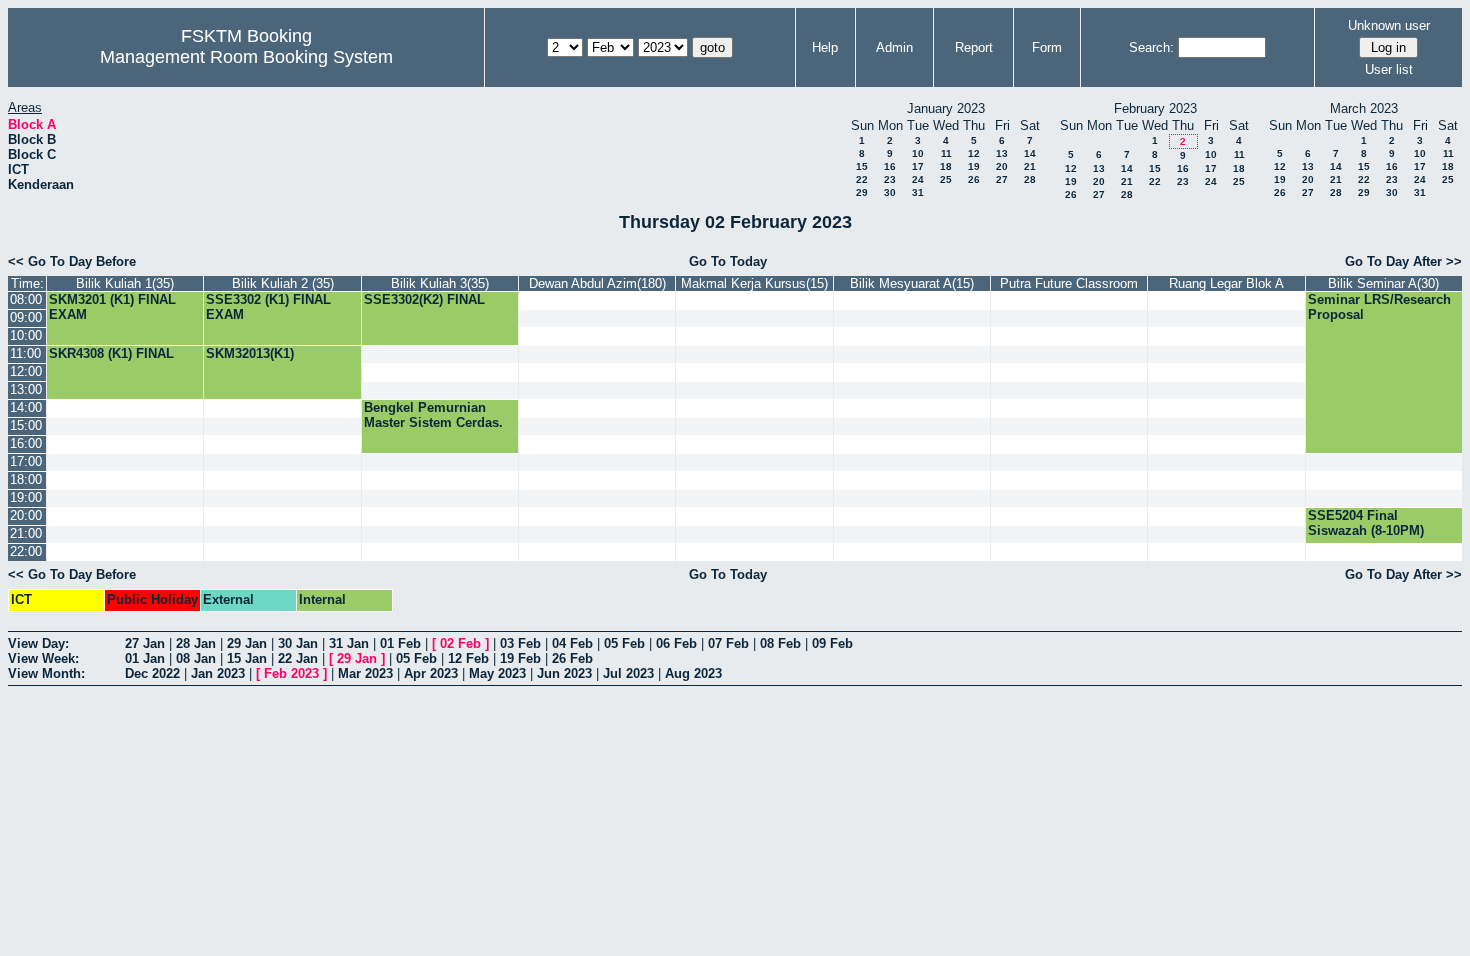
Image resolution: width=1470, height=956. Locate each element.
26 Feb (572, 658)
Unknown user (1389, 25)
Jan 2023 (218, 673)
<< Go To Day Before (72, 261)
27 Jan (145, 643)
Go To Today (728, 261)
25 (946, 179)
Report (974, 47)
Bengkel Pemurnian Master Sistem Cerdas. (433, 415)
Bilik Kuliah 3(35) (440, 283)
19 (974, 166)
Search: (1151, 47)
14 (1030, 153)
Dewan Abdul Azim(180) (597, 283)
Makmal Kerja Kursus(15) (754, 283)
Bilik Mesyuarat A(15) (912, 283)
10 (918, 153)
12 (974, 153)
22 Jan (298, 658)
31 (918, 192)
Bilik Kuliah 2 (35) (283, 283)
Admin (894, 47)
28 (1030, 179)
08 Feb (780, 643)
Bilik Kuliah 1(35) (125, 283)
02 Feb (460, 643)
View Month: (46, 673)
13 (1002, 153)
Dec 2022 (152, 673)
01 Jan (145, 658)
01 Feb (400, 643)
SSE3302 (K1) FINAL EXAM (268, 307)
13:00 (26, 389)
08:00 (26, 299)
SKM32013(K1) (250, 353)
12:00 (26, 371)
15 (862, 166)
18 (946, 166)
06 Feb (676, 643)
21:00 (26, 533)
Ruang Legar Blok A (1226, 283)
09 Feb (832, 643)
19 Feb (520, 658)
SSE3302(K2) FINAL (424, 299)
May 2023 (497, 673)
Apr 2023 (431, 673)
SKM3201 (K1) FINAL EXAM (112, 307)
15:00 (26, 425)
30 (890, 192)
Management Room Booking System (246, 57)
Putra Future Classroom (1069, 283)
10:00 (26, 335)
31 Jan (349, 643)
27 (1002, 179)
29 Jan (247, 643)
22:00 (26, 551)
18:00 (26, 479)
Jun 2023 (564, 673)
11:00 (25, 353)
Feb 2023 (291, 673)
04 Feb (572, 643)
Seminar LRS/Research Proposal (1379, 307)
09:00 (26, 317)
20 (1002, 166)
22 (862, 179)
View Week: (43, 658)
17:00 (26, 461)
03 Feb (520, 643)
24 (918, 179)
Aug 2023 (693, 673)
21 (1030, 166)
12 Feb (468, 658)
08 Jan (196, 658)
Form (1047, 47)
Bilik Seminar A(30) (1383, 283)
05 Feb (624, 643)
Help (825, 47)
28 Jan (196, 643)
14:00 (26, 407)
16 (890, 166)
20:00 (26, 515)
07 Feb (728, 643)
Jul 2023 (628, 673)
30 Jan (298, 643)
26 (974, 179)
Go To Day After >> (1403, 261)
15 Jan (247, 658)
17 (918, 166)
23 (890, 179)
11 (946, 153)
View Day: (38, 643)
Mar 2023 (365, 673)
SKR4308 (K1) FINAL (111, 353)
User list (1389, 69)
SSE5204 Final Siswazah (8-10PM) (1366, 523)
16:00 (26, 443)
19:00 (26, 497)
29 (862, 192)
